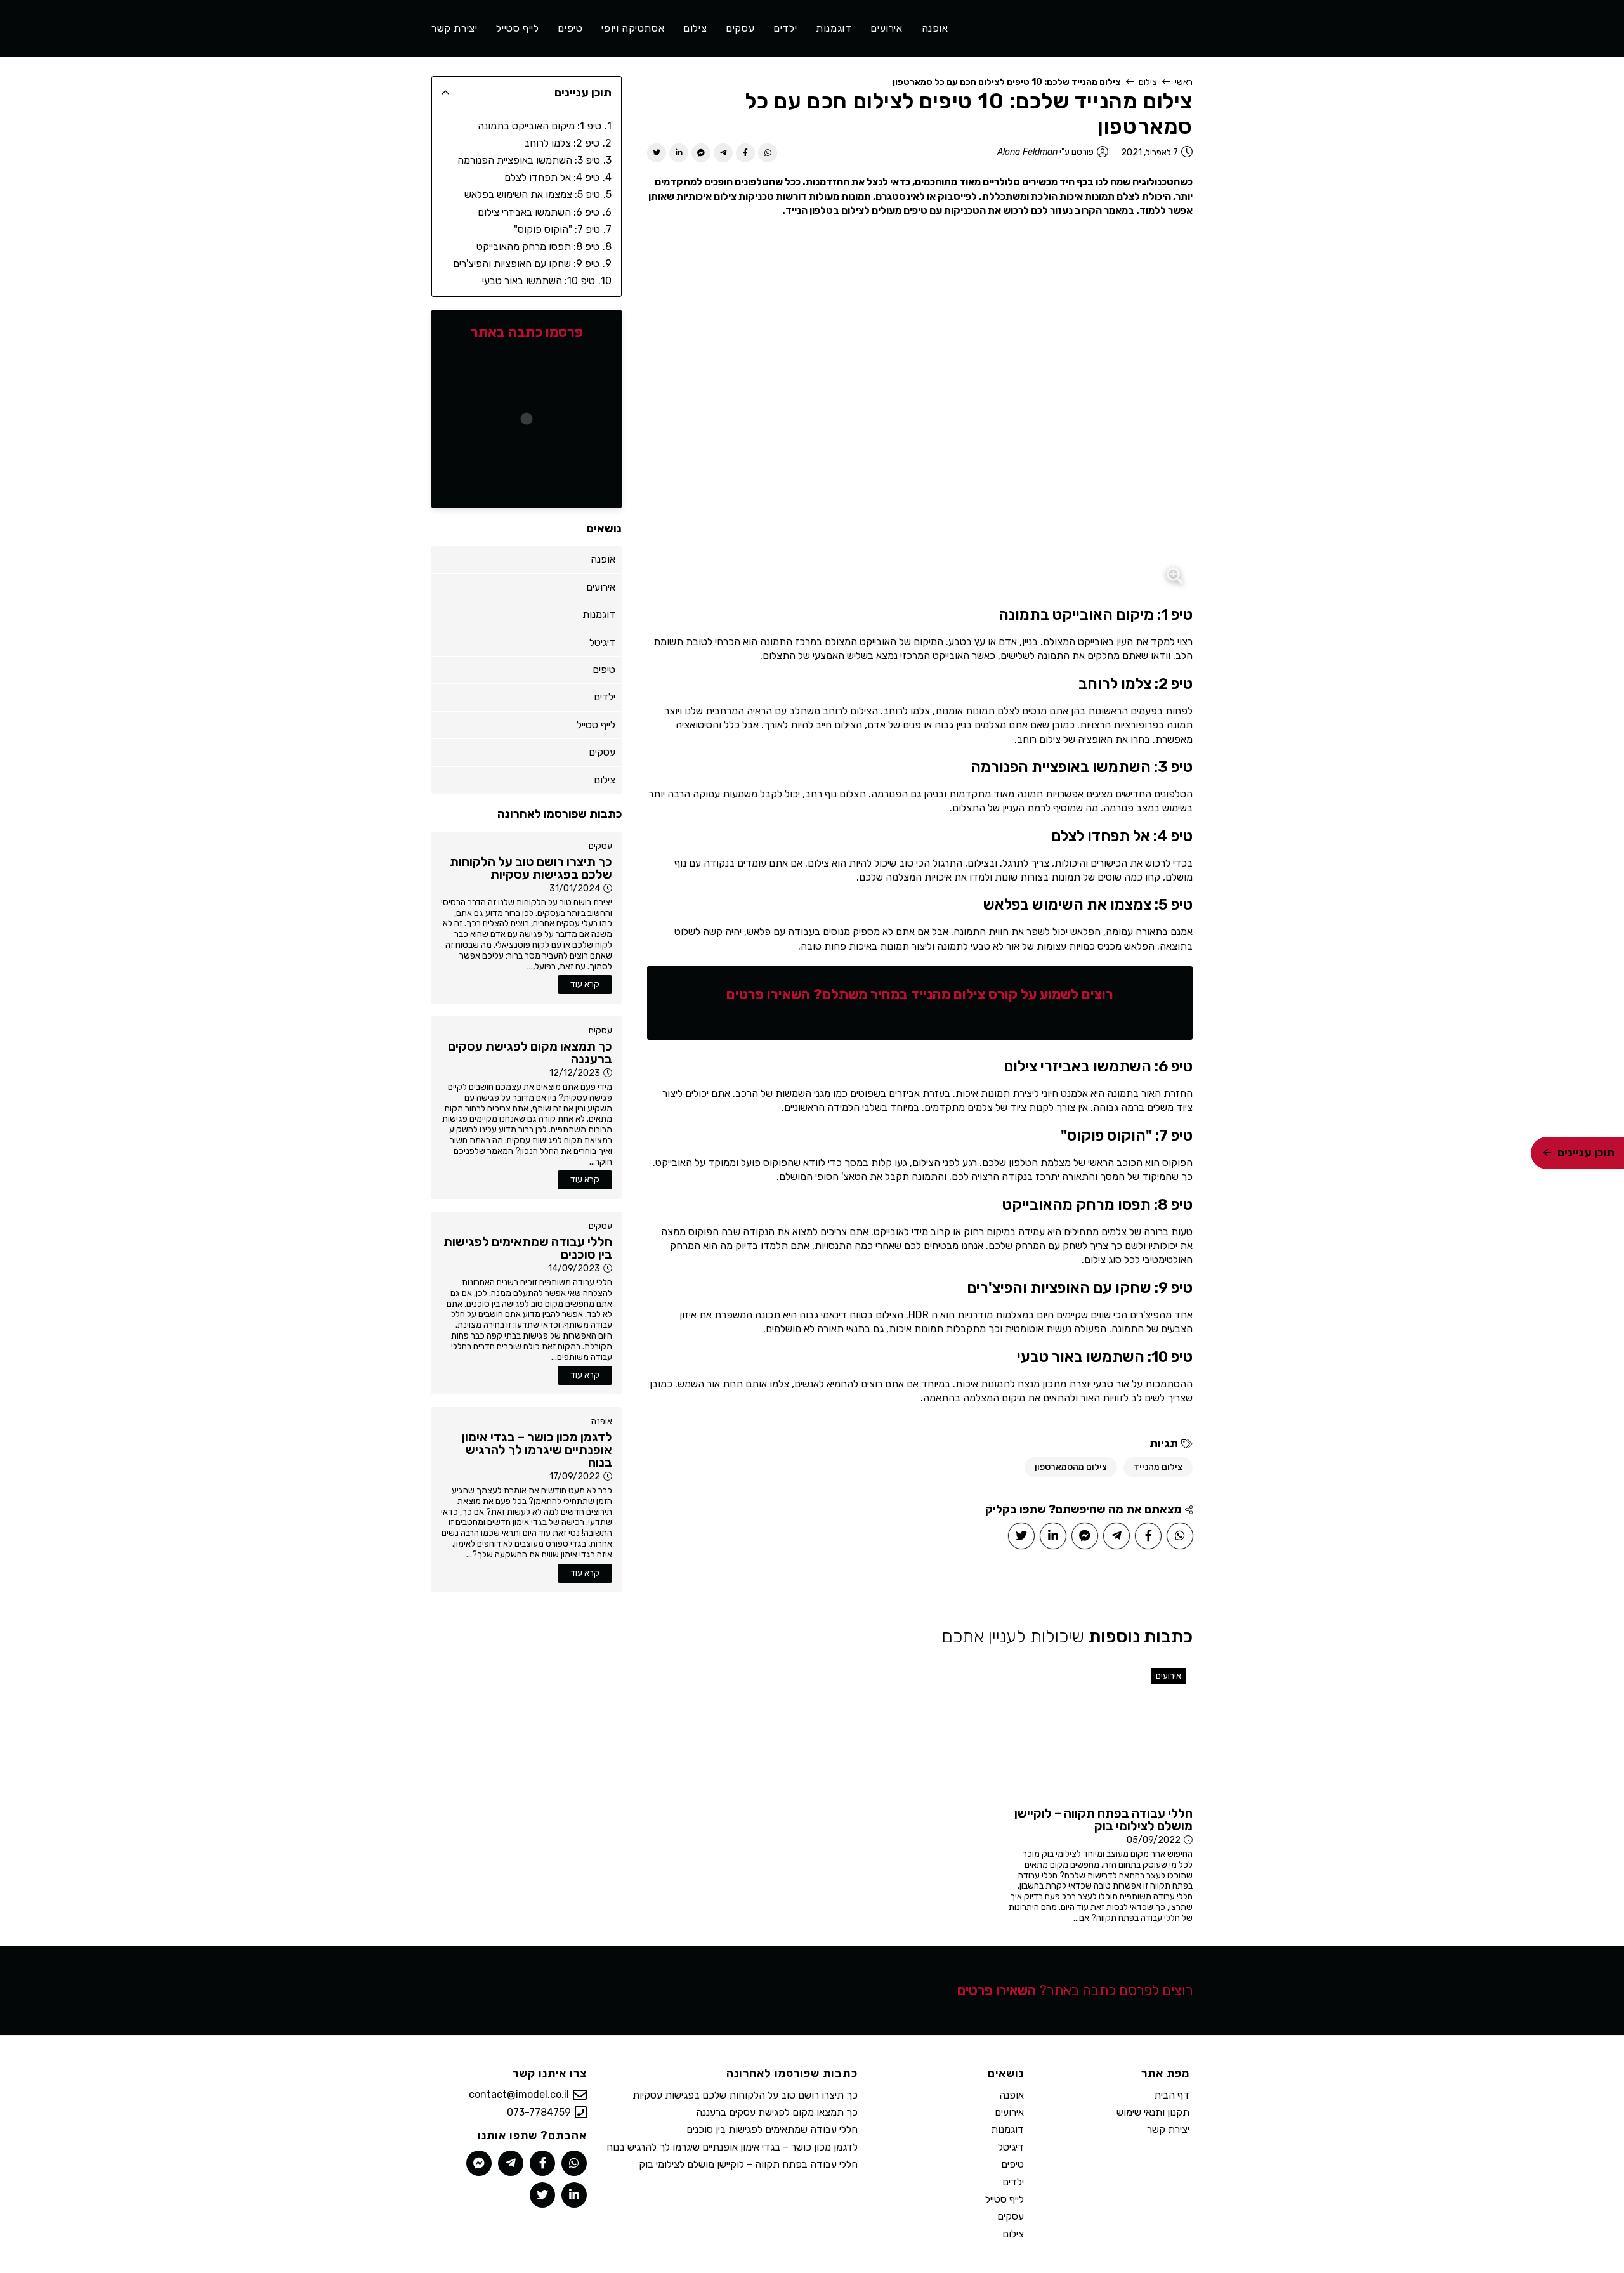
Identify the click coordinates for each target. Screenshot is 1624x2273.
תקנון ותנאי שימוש (1153, 2112)
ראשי (1184, 82)
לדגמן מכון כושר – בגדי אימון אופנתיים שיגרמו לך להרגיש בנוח (732, 2147)
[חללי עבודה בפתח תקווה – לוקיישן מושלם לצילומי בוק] (1100, 1730)
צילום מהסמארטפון (1071, 1467)
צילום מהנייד (1158, 1467)
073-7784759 (539, 2112)
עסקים (600, 846)
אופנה (602, 1421)
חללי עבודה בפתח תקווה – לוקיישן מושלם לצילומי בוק (748, 2164)
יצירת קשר (1168, 2129)
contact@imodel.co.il (519, 2095)
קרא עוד (585, 984)
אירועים (1169, 1676)
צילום (1148, 82)
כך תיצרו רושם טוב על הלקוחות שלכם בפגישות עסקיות (745, 2095)
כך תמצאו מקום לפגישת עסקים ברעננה (777, 2112)
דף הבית (1172, 2095)
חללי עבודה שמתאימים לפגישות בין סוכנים (772, 2129)
